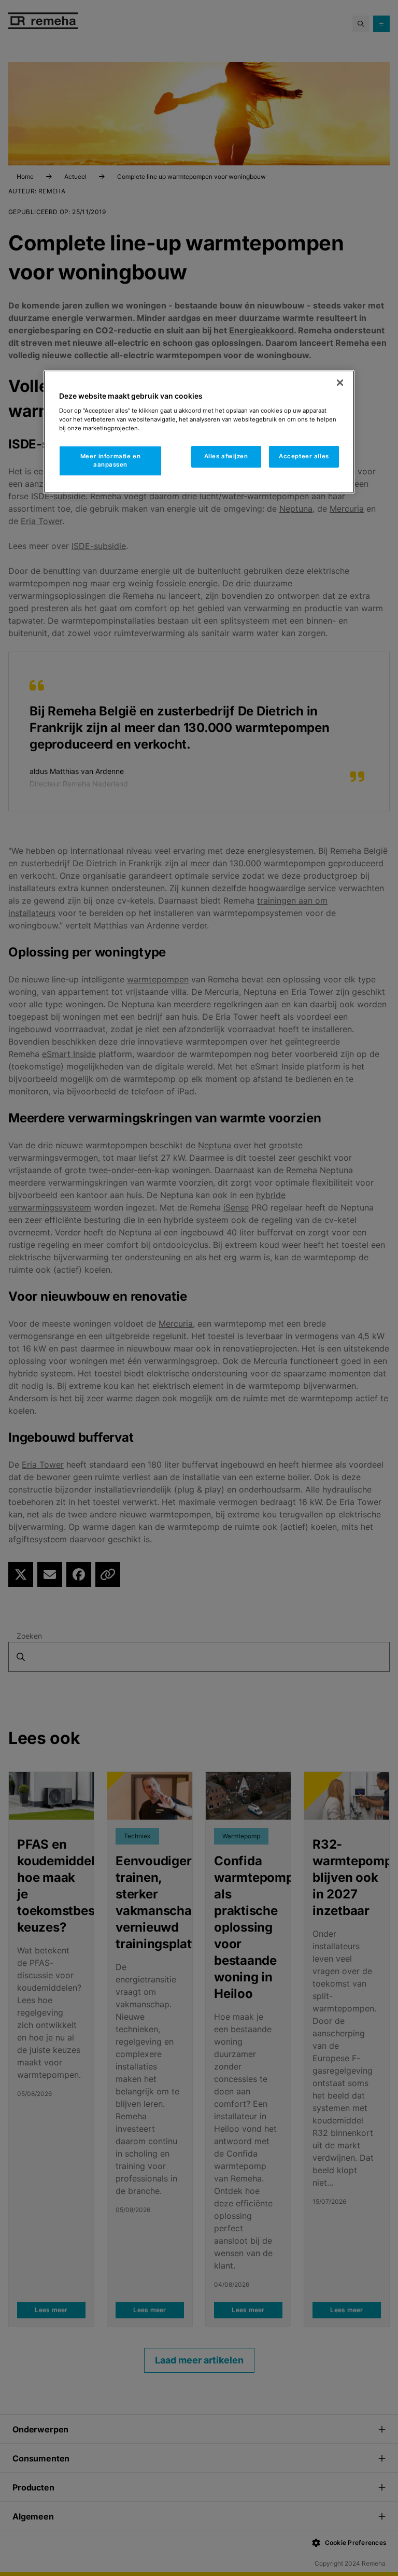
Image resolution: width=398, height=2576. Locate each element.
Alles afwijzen (226, 456)
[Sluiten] (340, 383)
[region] (199, 432)
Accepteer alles (304, 456)
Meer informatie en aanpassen (110, 460)
